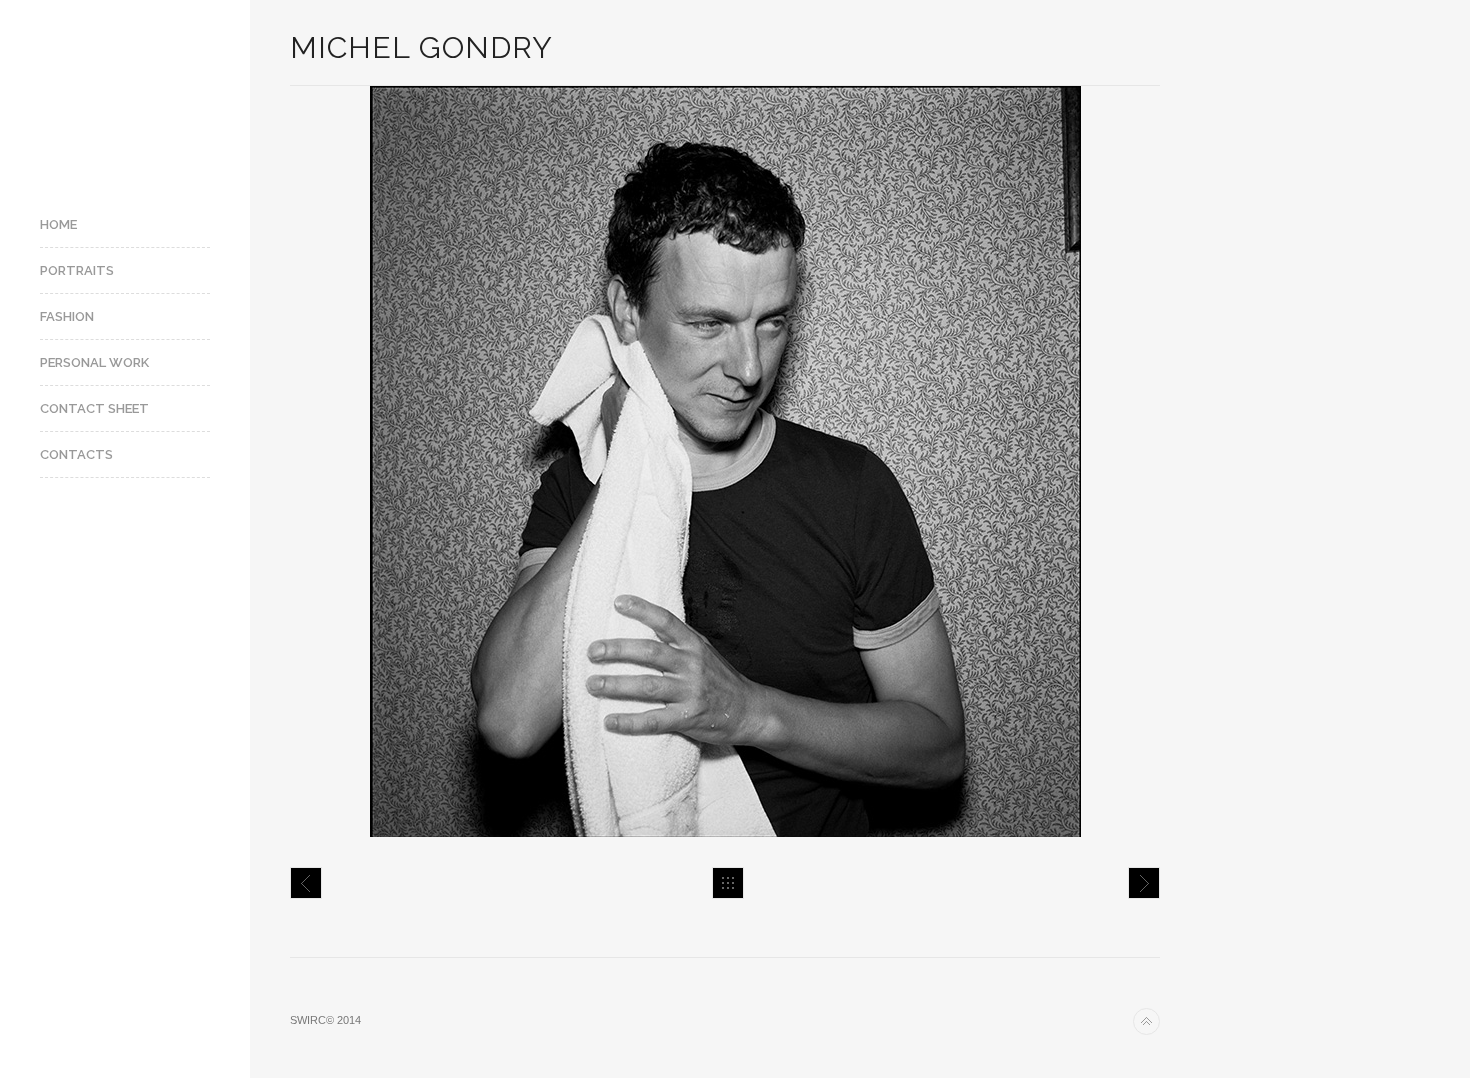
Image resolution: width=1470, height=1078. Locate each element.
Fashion (67, 316)
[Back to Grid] (728, 883)
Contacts (76, 454)
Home (58, 224)
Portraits (77, 270)
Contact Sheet (94, 408)
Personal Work (94, 362)
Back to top (1146, 1021)
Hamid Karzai (306, 883)
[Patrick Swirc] (125, 92)
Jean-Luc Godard (1144, 883)
